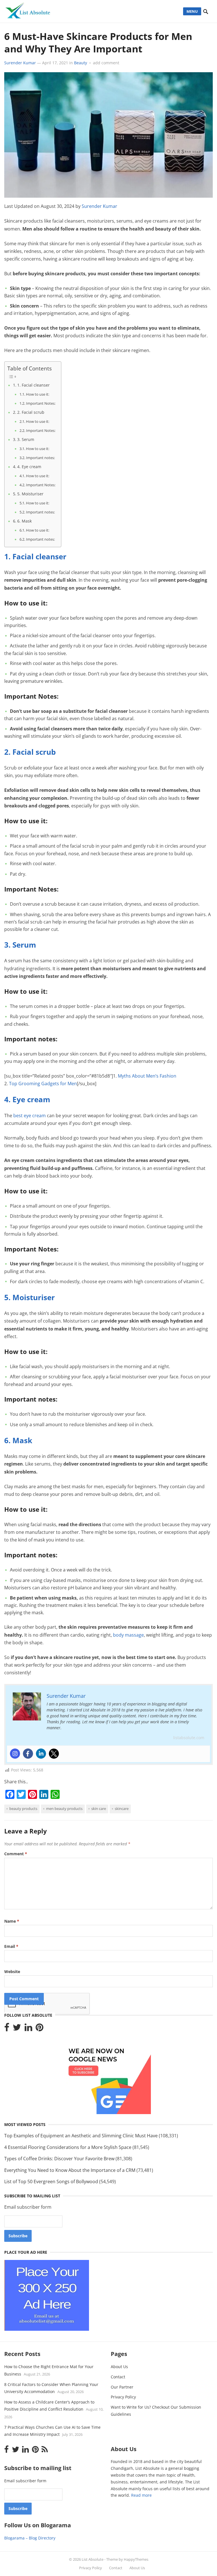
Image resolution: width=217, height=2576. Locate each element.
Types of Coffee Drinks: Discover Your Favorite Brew (59, 2159)
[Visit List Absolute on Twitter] (17, 2029)
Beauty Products (23, 1809)
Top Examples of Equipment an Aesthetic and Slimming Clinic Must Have (81, 2136)
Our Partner (122, 2387)
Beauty (81, 63)
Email (11, 1946)
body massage (128, 1635)
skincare (122, 1809)
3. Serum (26, 439)
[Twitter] (54, 1754)
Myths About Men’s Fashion (147, 1076)
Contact (118, 2377)
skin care (99, 1809)
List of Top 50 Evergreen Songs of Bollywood (51, 2182)
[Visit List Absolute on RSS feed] (45, 2451)
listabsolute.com (189, 1738)
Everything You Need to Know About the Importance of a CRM (70, 2170)
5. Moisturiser (30, 494)
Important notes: (40, 458)
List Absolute (93, 2559)
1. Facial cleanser (33, 385)
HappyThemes (136, 2559)
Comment (16, 1854)
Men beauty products (64, 1809)
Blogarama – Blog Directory (30, 2538)
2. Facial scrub (31, 412)
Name (12, 1921)
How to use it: (38, 394)
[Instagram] (15, 1754)
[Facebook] (28, 1754)
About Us (119, 2367)
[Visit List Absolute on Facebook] (7, 2029)
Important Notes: (41, 403)
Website (12, 1972)
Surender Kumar (20, 63)
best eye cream (30, 1116)
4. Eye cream (29, 467)
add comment (106, 63)
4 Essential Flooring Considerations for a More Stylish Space (68, 2147)
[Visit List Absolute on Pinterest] (39, 2029)
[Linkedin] (41, 1754)
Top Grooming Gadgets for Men (43, 1084)
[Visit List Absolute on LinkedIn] (28, 2029)
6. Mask (24, 521)
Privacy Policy (123, 2397)
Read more (141, 2495)
